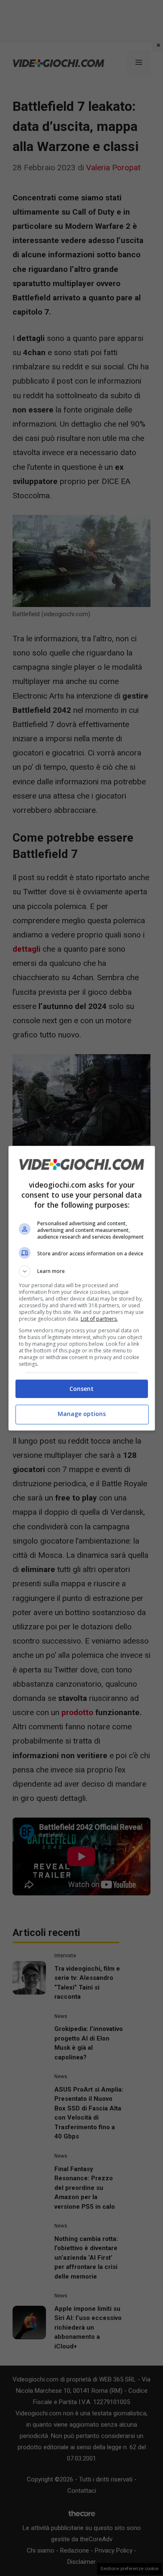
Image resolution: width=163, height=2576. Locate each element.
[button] (82, 1271)
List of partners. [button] (99, 1319)
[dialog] (82, 1288)
